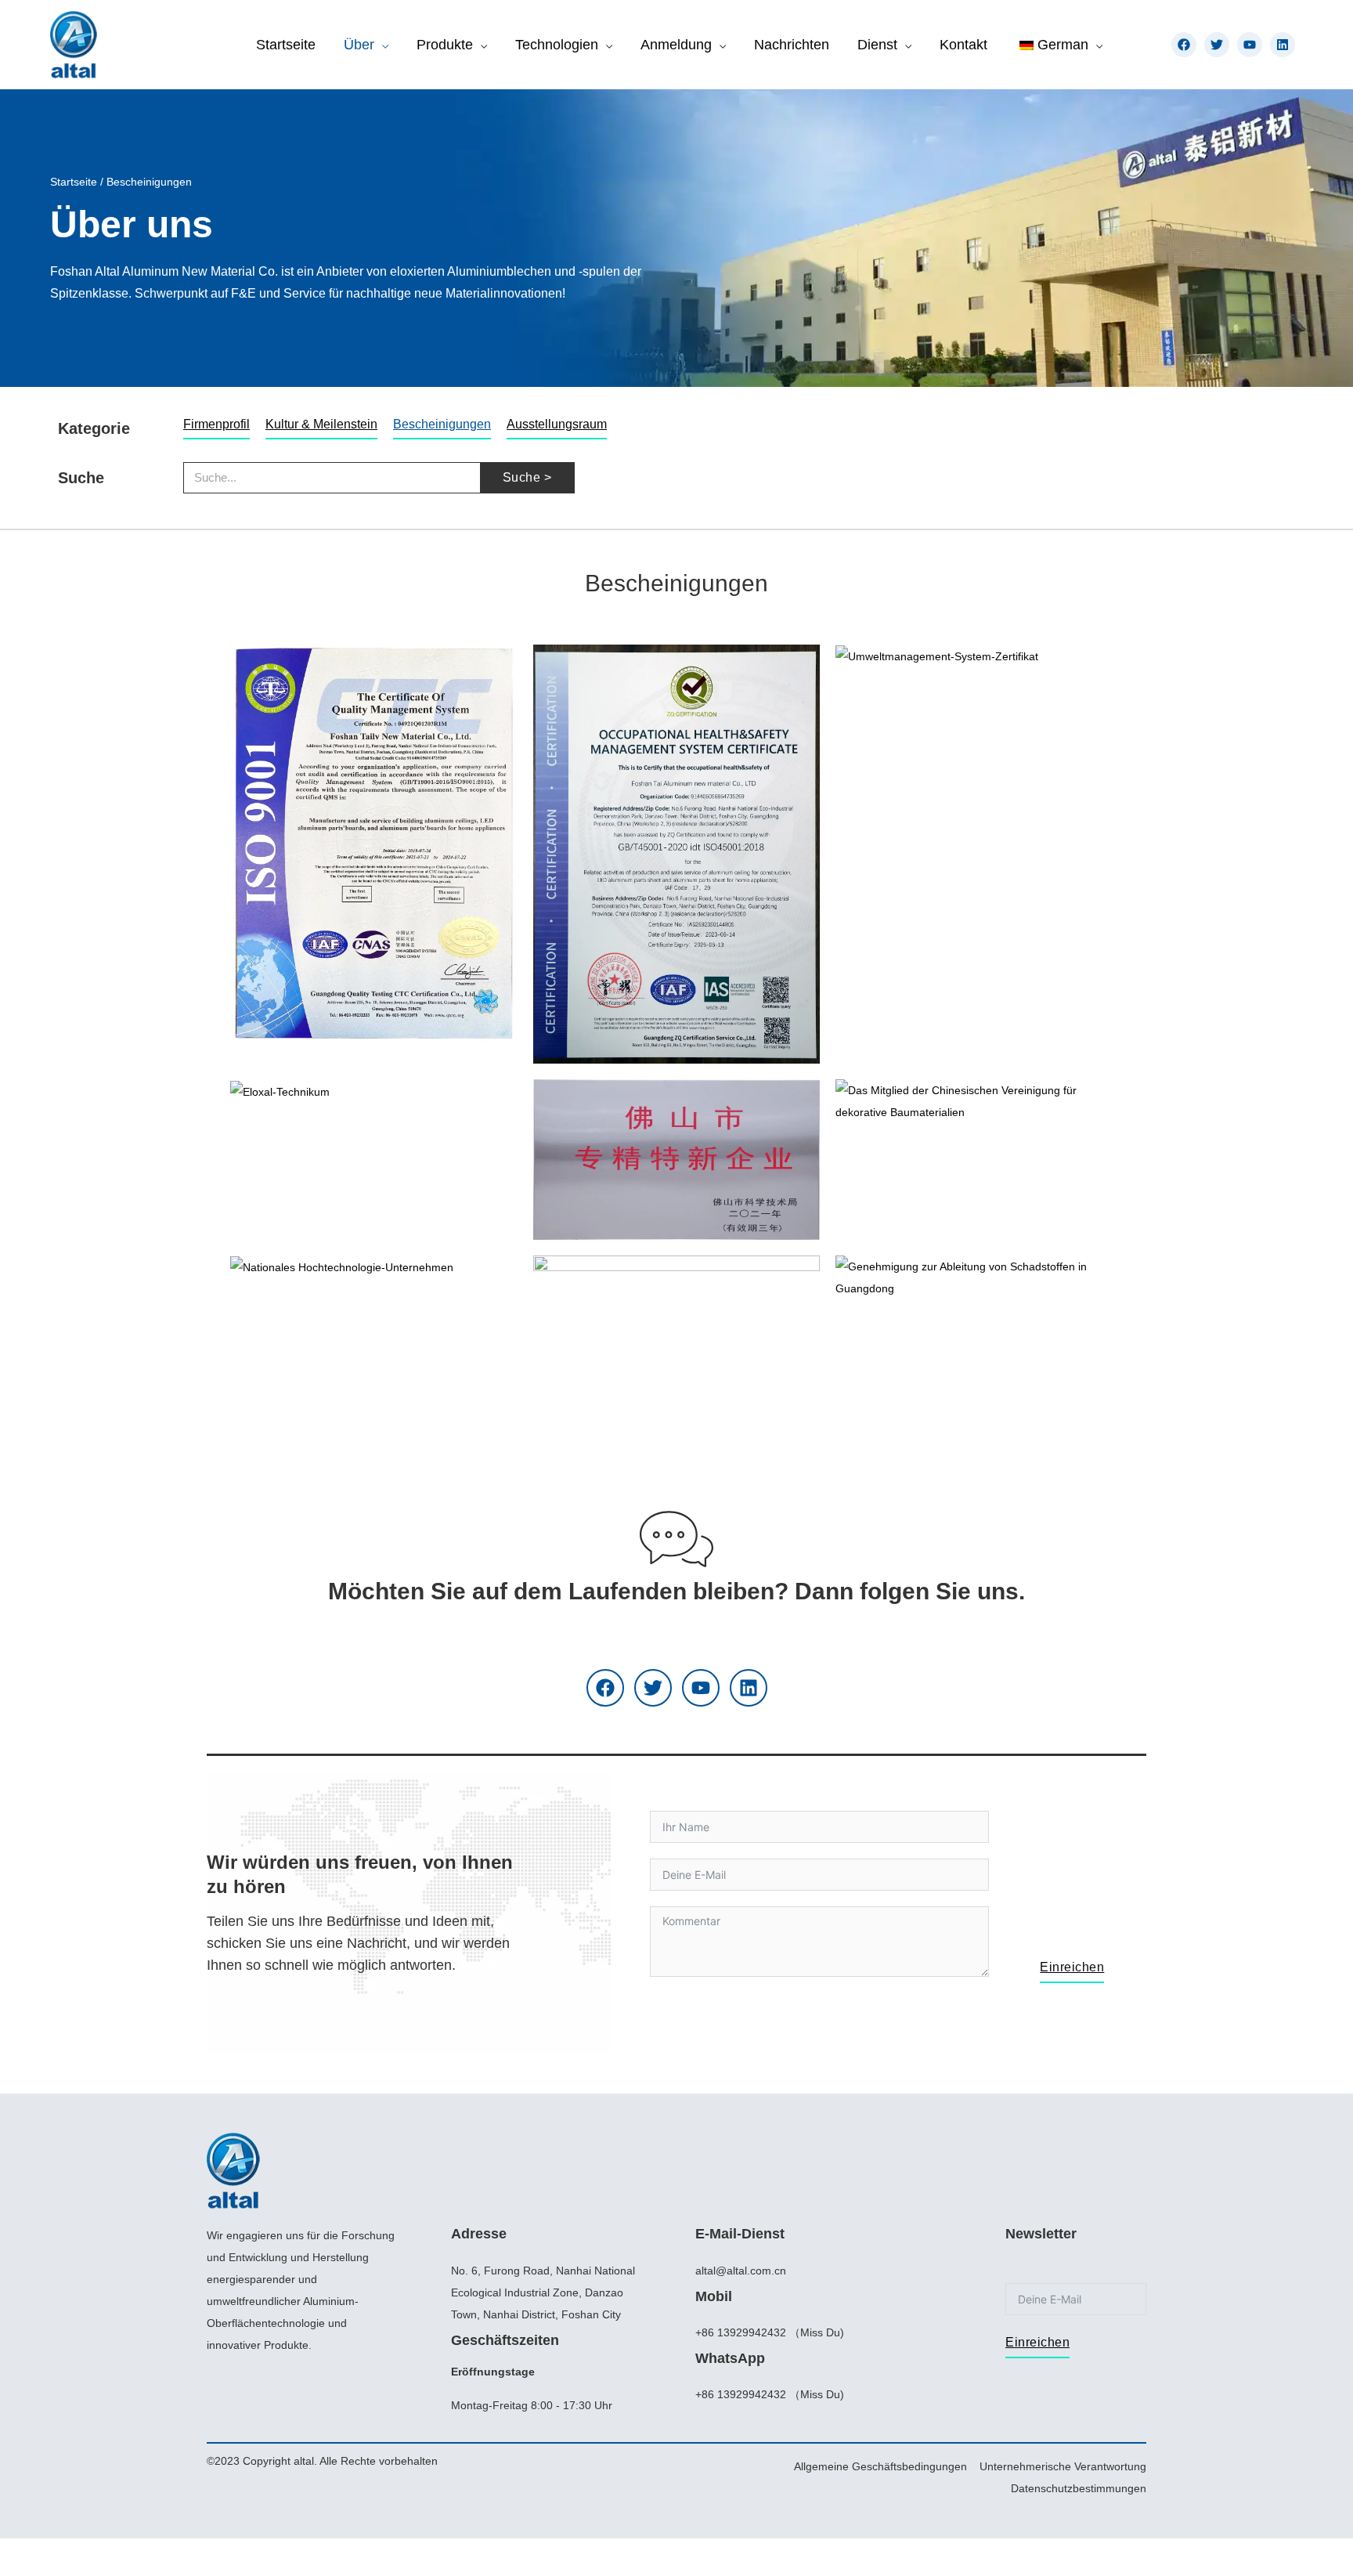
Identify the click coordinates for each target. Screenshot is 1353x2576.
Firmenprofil (216, 424)
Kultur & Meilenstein (321, 424)
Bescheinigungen (442, 424)
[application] (381, 45)
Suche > (527, 477)
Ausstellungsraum (557, 424)
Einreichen (1072, 1967)
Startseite (74, 182)
